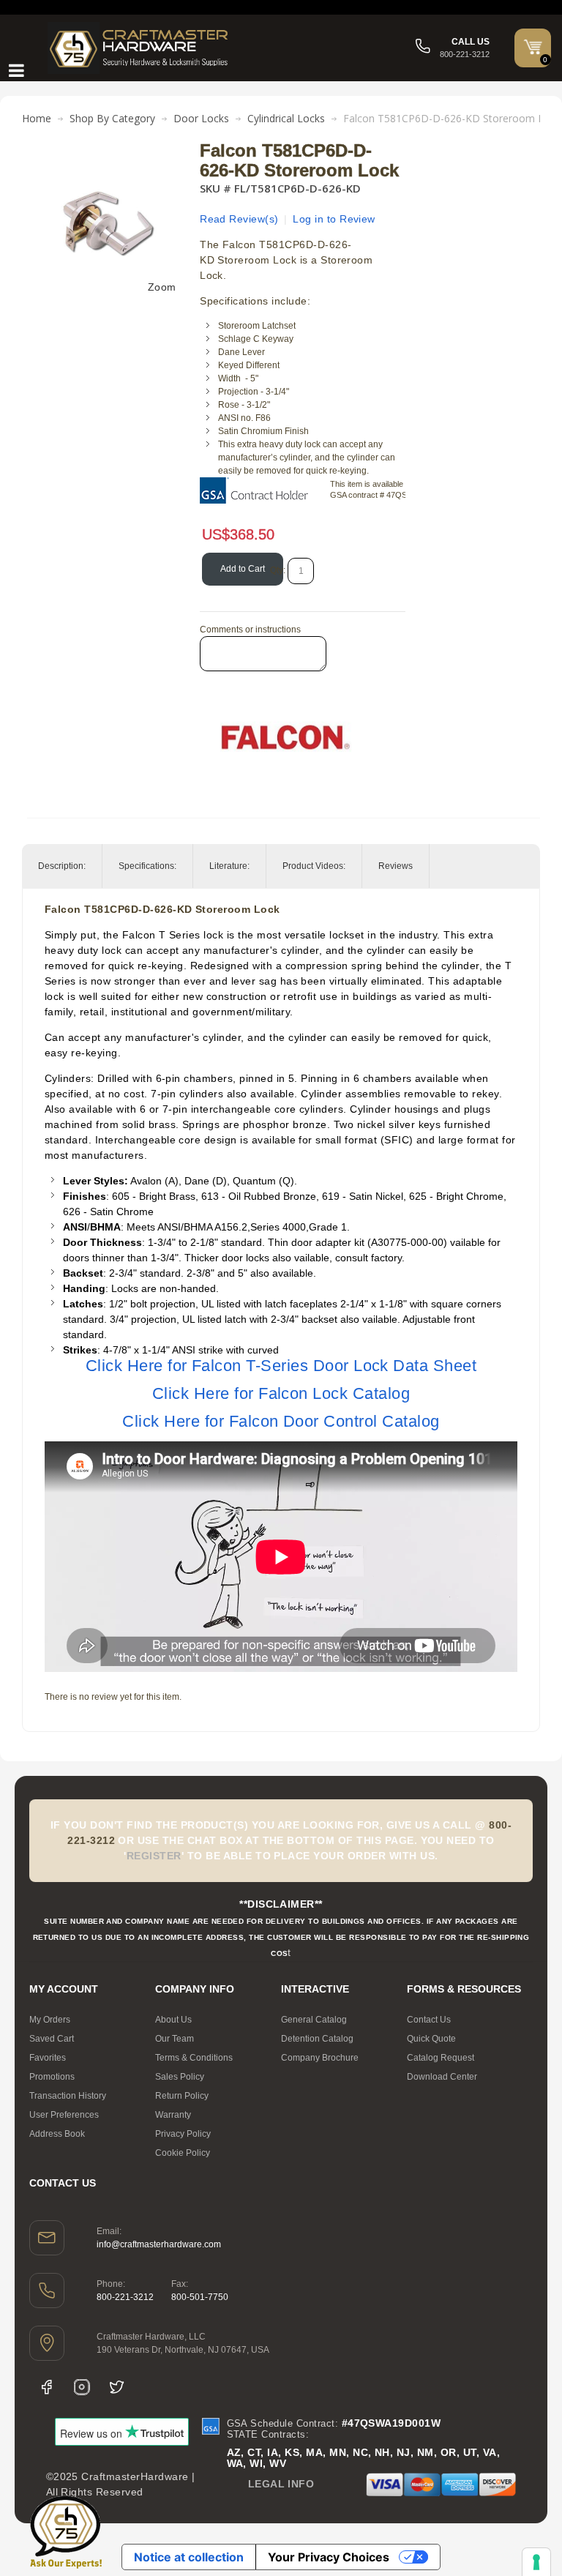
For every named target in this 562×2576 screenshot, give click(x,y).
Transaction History (68, 2096)
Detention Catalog (317, 2039)
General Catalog (314, 2020)
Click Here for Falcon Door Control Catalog (281, 1421)
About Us (173, 2020)
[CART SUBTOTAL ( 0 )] (533, 47)
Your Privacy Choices (329, 2557)
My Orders (50, 2020)
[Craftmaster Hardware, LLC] (139, 48)
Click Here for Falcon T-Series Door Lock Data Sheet (281, 1366)
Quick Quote (431, 2039)
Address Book (57, 2134)
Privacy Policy (183, 2134)
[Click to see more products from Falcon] (286, 737)
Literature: (229, 866)
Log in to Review (334, 219)
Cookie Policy (183, 2153)
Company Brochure (320, 2058)
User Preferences (64, 2115)
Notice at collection (189, 2557)
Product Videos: (314, 866)
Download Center (442, 2077)
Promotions (52, 2077)
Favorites (48, 2058)
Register (154, 1856)
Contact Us (429, 2020)
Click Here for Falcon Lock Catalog (281, 1393)
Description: (62, 866)
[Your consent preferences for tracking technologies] (536, 2562)
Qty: (278, 570)
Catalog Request (441, 2058)
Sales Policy (180, 2077)
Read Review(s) (239, 219)
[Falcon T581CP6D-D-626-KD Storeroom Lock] (108, 149)
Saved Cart (52, 2039)
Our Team (175, 2039)
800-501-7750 (200, 2297)
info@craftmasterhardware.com (159, 2244)
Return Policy (182, 2096)
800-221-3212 (125, 2297)
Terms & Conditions (194, 2058)
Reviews (396, 866)
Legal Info (281, 2484)
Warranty (173, 2115)
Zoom (162, 287)
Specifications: (147, 866)
